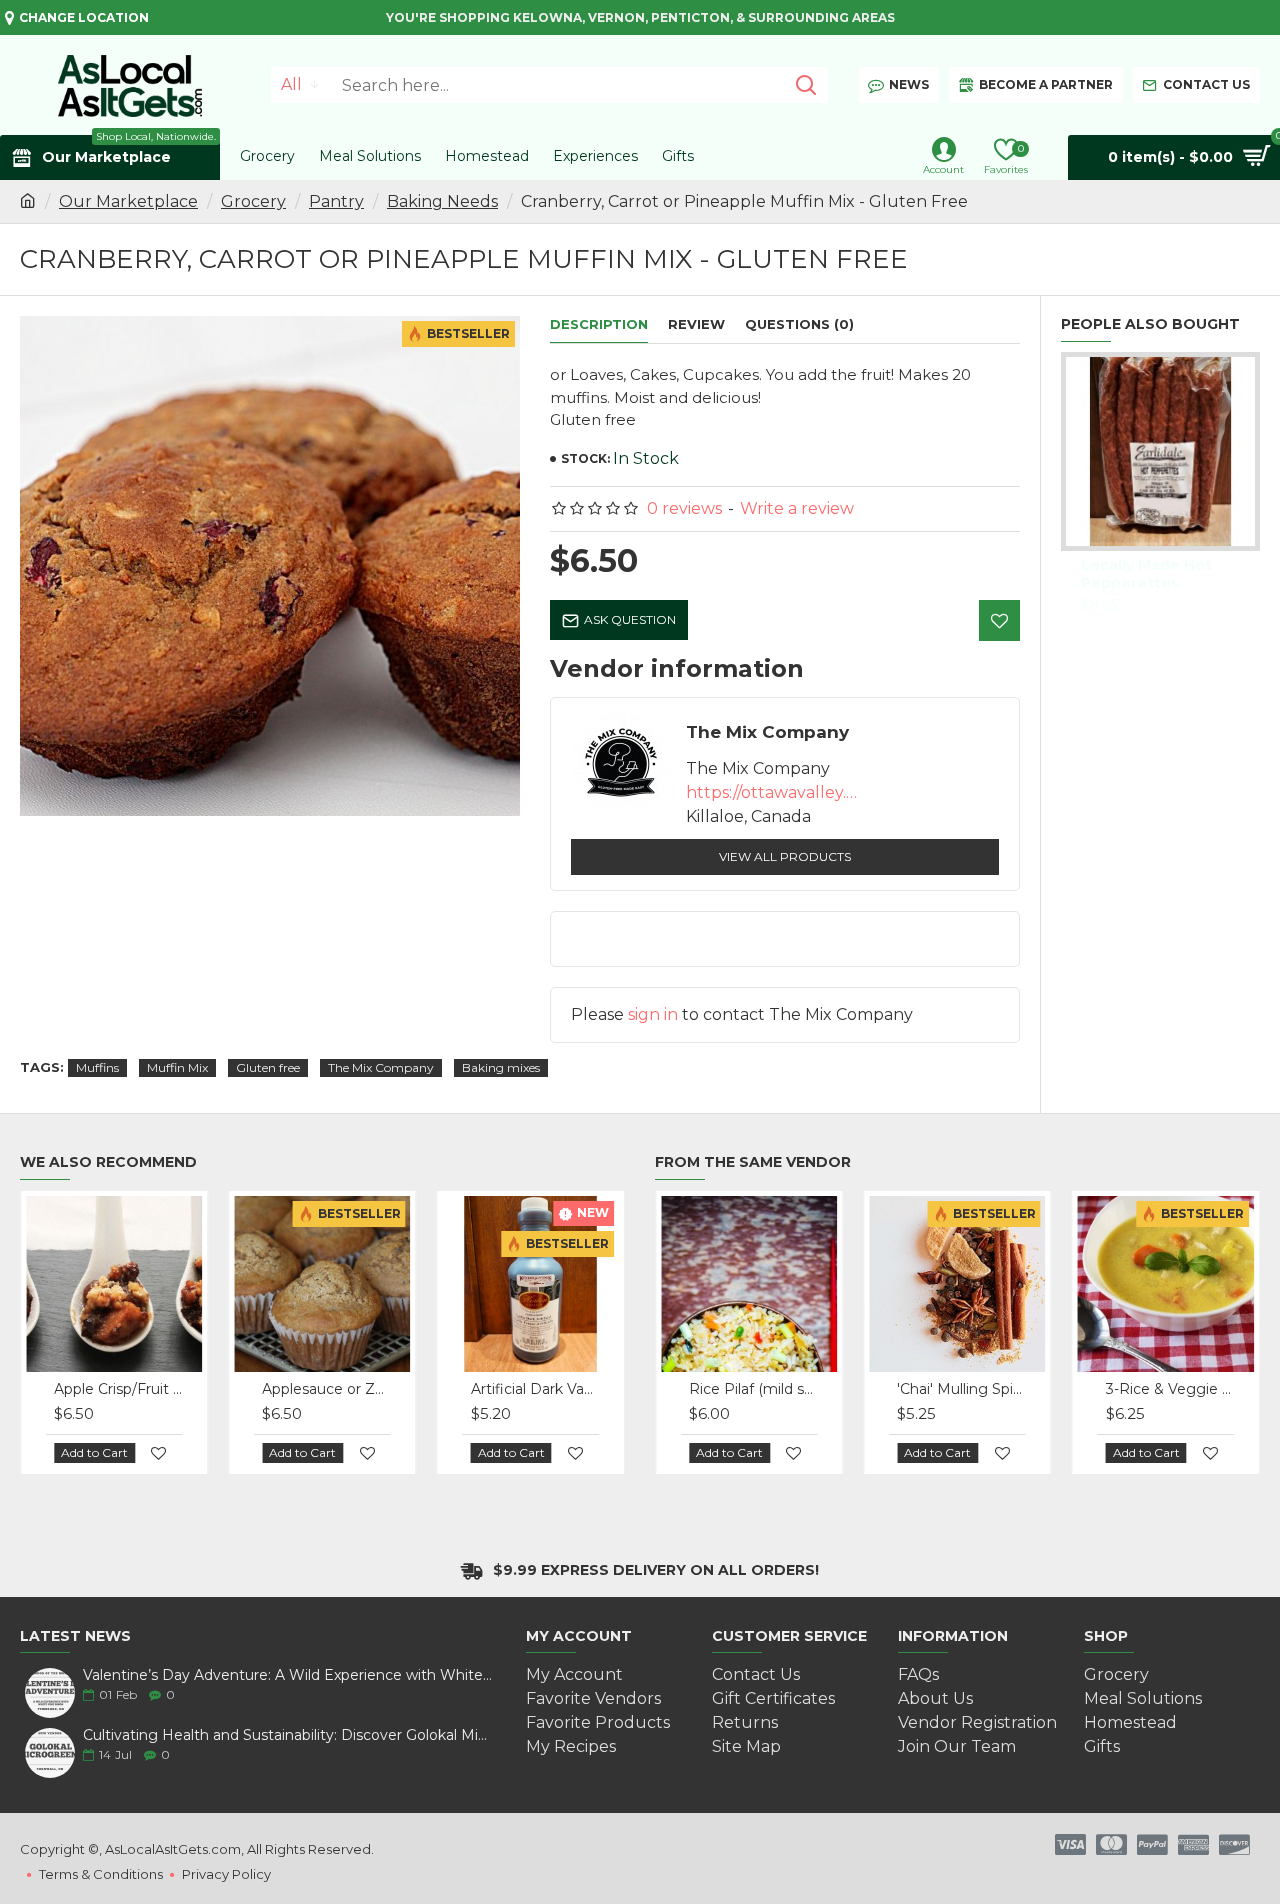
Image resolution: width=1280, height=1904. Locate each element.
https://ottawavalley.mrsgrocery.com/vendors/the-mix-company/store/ (776, 792)
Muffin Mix (177, 1067)
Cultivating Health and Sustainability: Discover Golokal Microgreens (288, 1735)
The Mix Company (381, 1067)
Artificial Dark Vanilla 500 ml (535, 1389)
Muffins (97, 1067)
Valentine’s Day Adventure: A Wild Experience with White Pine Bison (288, 1675)
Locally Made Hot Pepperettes (1146, 574)
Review (696, 324)
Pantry (336, 201)
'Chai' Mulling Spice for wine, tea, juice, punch (961, 1389)
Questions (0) (799, 324)
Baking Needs (442, 201)
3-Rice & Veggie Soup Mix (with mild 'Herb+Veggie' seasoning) (1170, 1389)
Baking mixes (501, 1067)
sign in (653, 1014)
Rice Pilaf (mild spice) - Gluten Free (753, 1389)
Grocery (253, 201)
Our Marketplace (128, 201)
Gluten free (268, 1067)
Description (599, 324)
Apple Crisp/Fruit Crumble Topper (118, 1389)
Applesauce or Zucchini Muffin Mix (326, 1389)
